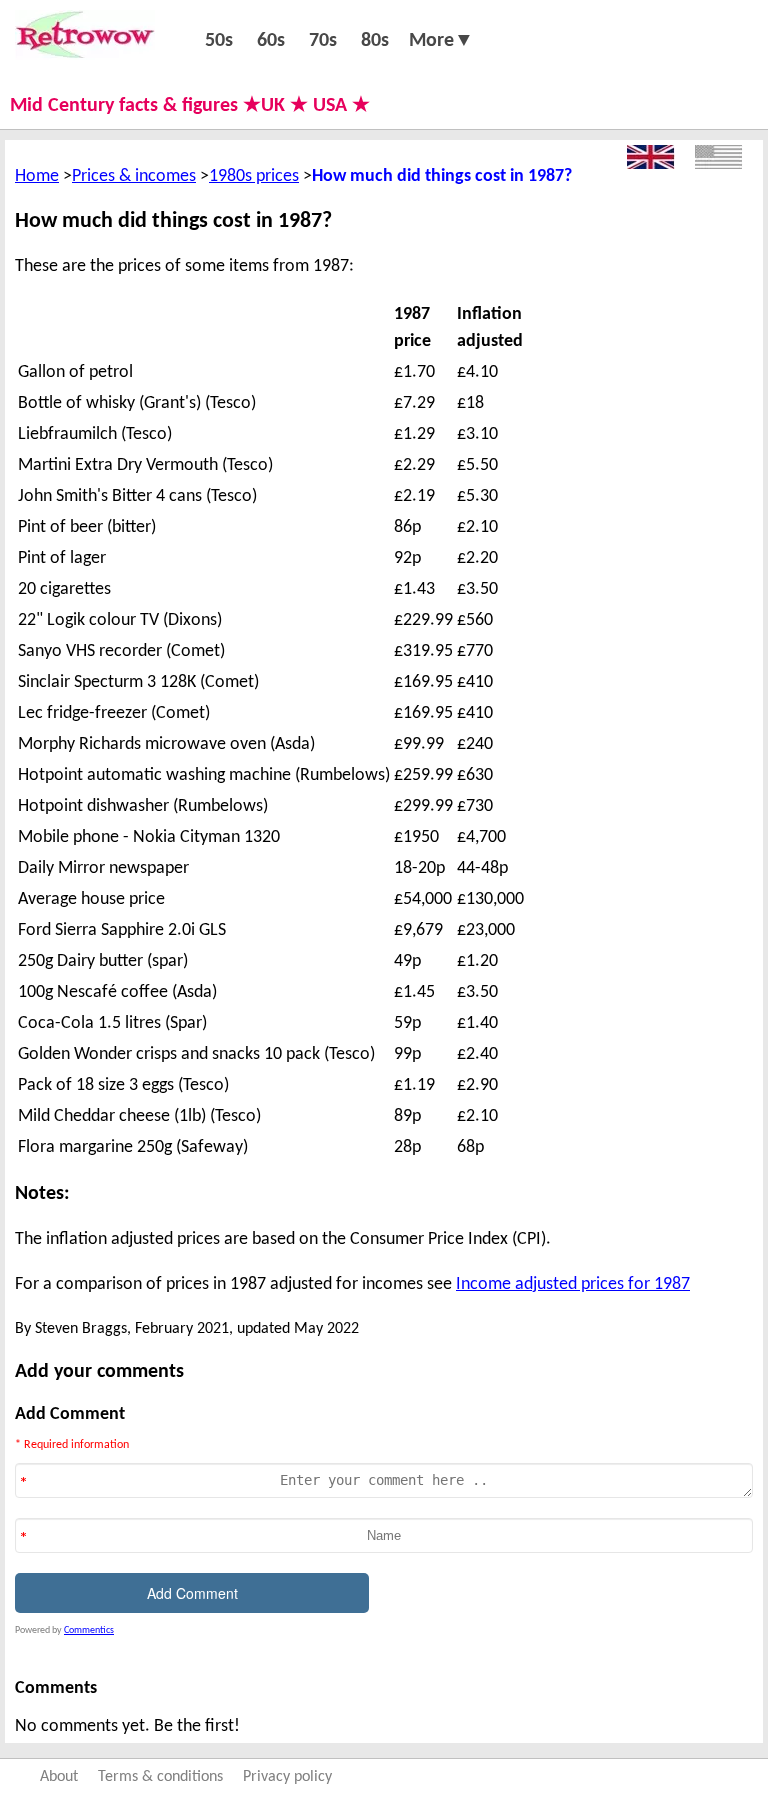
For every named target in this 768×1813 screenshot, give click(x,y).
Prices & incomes (134, 176)
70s (323, 41)
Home (37, 176)
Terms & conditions (160, 1777)
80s (375, 41)
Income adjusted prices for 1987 (573, 1284)
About (59, 1777)
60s (271, 41)
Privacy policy (287, 1777)
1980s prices (254, 176)
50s (219, 41)
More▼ (441, 41)
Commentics (89, 1630)
